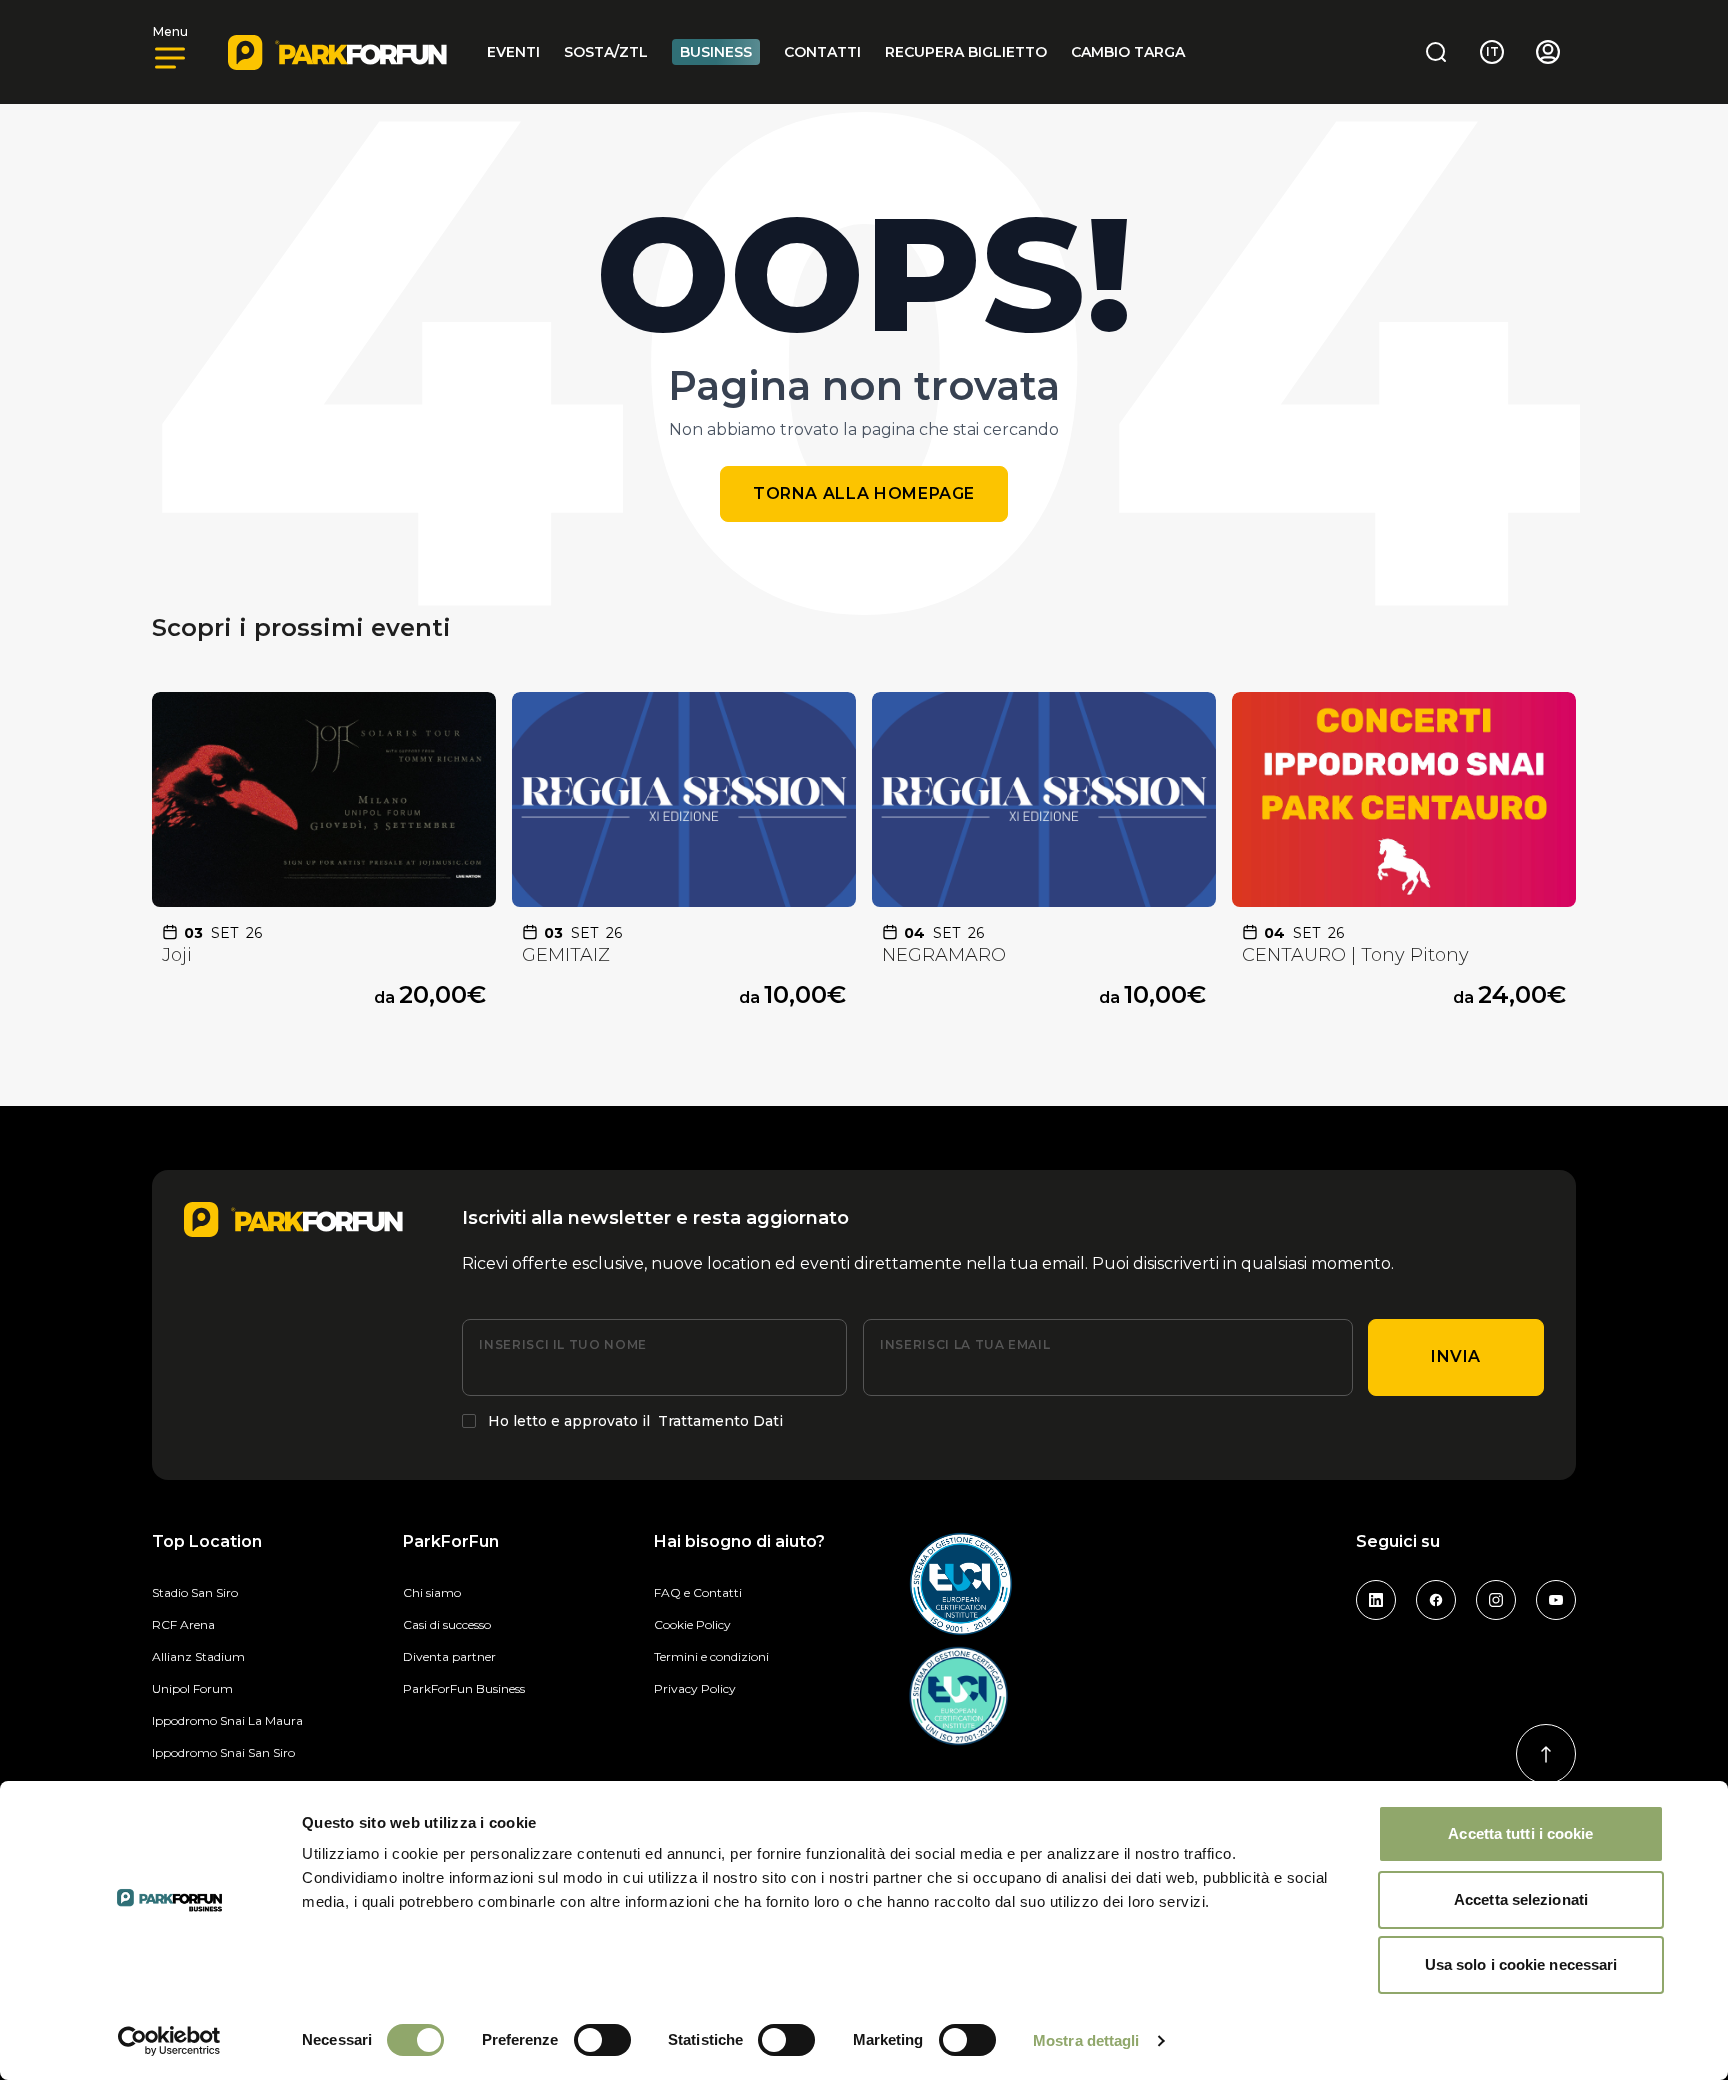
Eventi (513, 52)
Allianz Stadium (198, 1656)
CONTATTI (822, 52)
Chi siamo (432, 1592)
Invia (1456, 1356)
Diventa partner (449, 1656)
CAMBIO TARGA (1128, 52)
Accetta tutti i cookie (1520, 1833)
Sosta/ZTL (606, 52)
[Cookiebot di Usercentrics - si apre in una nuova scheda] (169, 2041)
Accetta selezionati (1521, 1899)
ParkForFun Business (464, 1688)
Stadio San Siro (195, 1592)
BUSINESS (716, 52)
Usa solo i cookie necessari (1521, 1964)
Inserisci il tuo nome (562, 1344)
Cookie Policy (692, 1624)
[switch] (602, 2040)
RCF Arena (183, 1624)
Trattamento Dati (720, 1421)
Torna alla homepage (864, 493)
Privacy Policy (695, 1688)
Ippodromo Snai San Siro (223, 1752)
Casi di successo (447, 1624)
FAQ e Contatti (698, 1592)
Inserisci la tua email (965, 1344)
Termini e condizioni (711, 1656)
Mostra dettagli (1086, 2040)
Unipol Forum (192, 1688)
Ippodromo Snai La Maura (227, 1720)
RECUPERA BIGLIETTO (966, 52)
